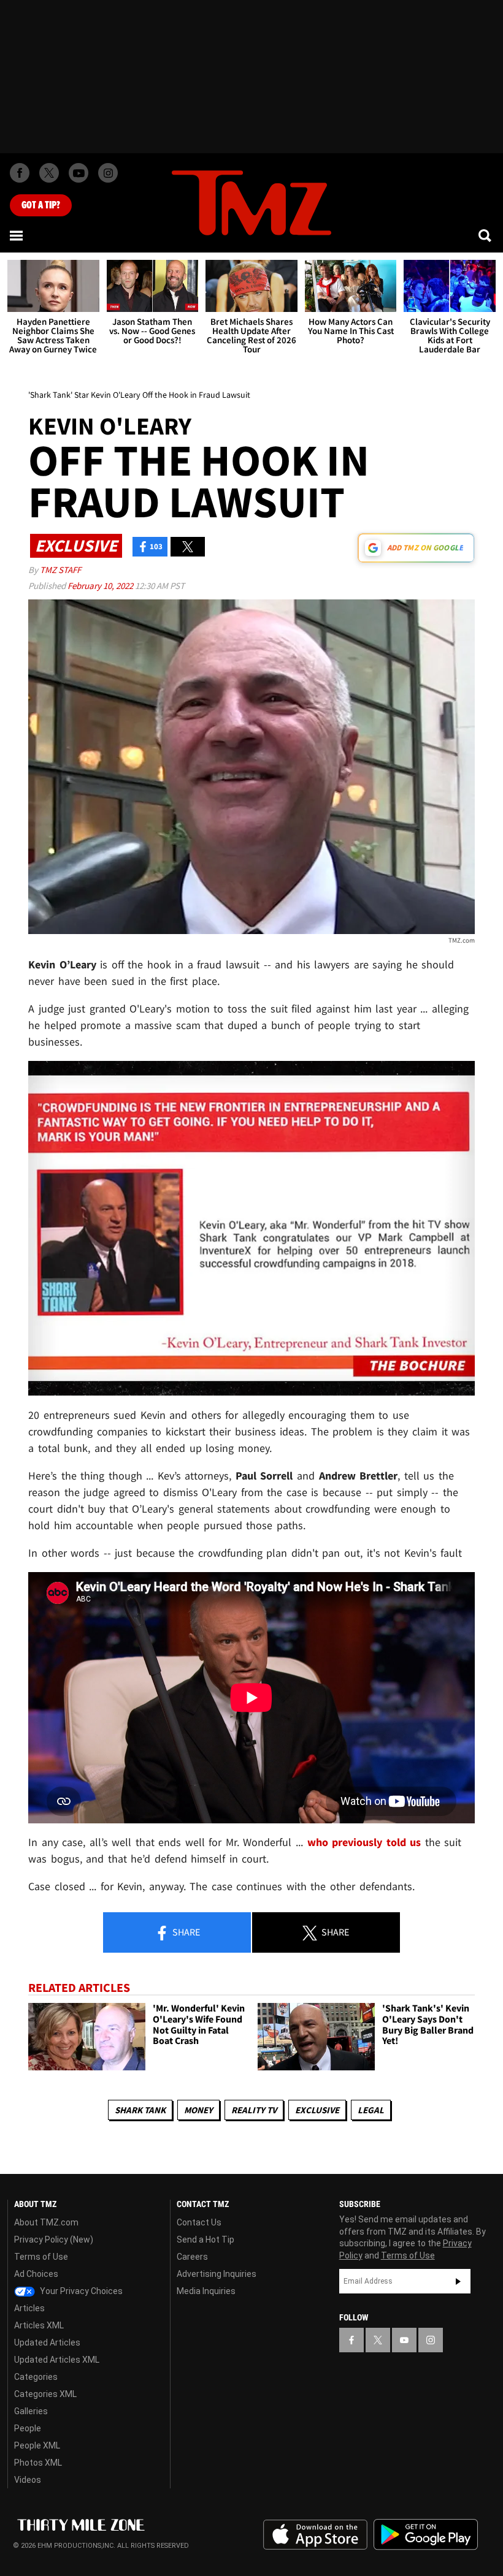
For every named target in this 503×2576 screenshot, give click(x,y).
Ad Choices (36, 2274)
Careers (192, 2257)
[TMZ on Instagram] (108, 173)
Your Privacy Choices (80, 2291)
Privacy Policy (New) (54, 2240)
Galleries (31, 2411)
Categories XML (45, 2394)
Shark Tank (140, 2110)
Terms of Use (41, 2257)
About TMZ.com (46, 2222)
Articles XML (39, 2325)
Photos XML (38, 2463)
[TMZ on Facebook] (20, 173)
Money (198, 2110)
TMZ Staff (60, 570)
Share (185, 1932)
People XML (37, 2445)
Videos (28, 2480)
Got (41, 205)
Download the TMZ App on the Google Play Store (426, 2535)
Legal (371, 2110)
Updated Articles (47, 2342)
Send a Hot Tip (205, 2240)
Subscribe (458, 2281)
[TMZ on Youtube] (79, 173)
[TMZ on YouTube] (404, 2340)
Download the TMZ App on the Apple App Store (315, 2535)
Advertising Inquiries (217, 2274)
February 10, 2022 (101, 586)
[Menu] (17, 235)
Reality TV (254, 2110)
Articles (29, 2308)
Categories (36, 2377)
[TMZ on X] (49, 173)
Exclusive (317, 2110)
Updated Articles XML (57, 2360)
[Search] (486, 235)
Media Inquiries (206, 2291)
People (28, 2428)
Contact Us (199, 2222)
